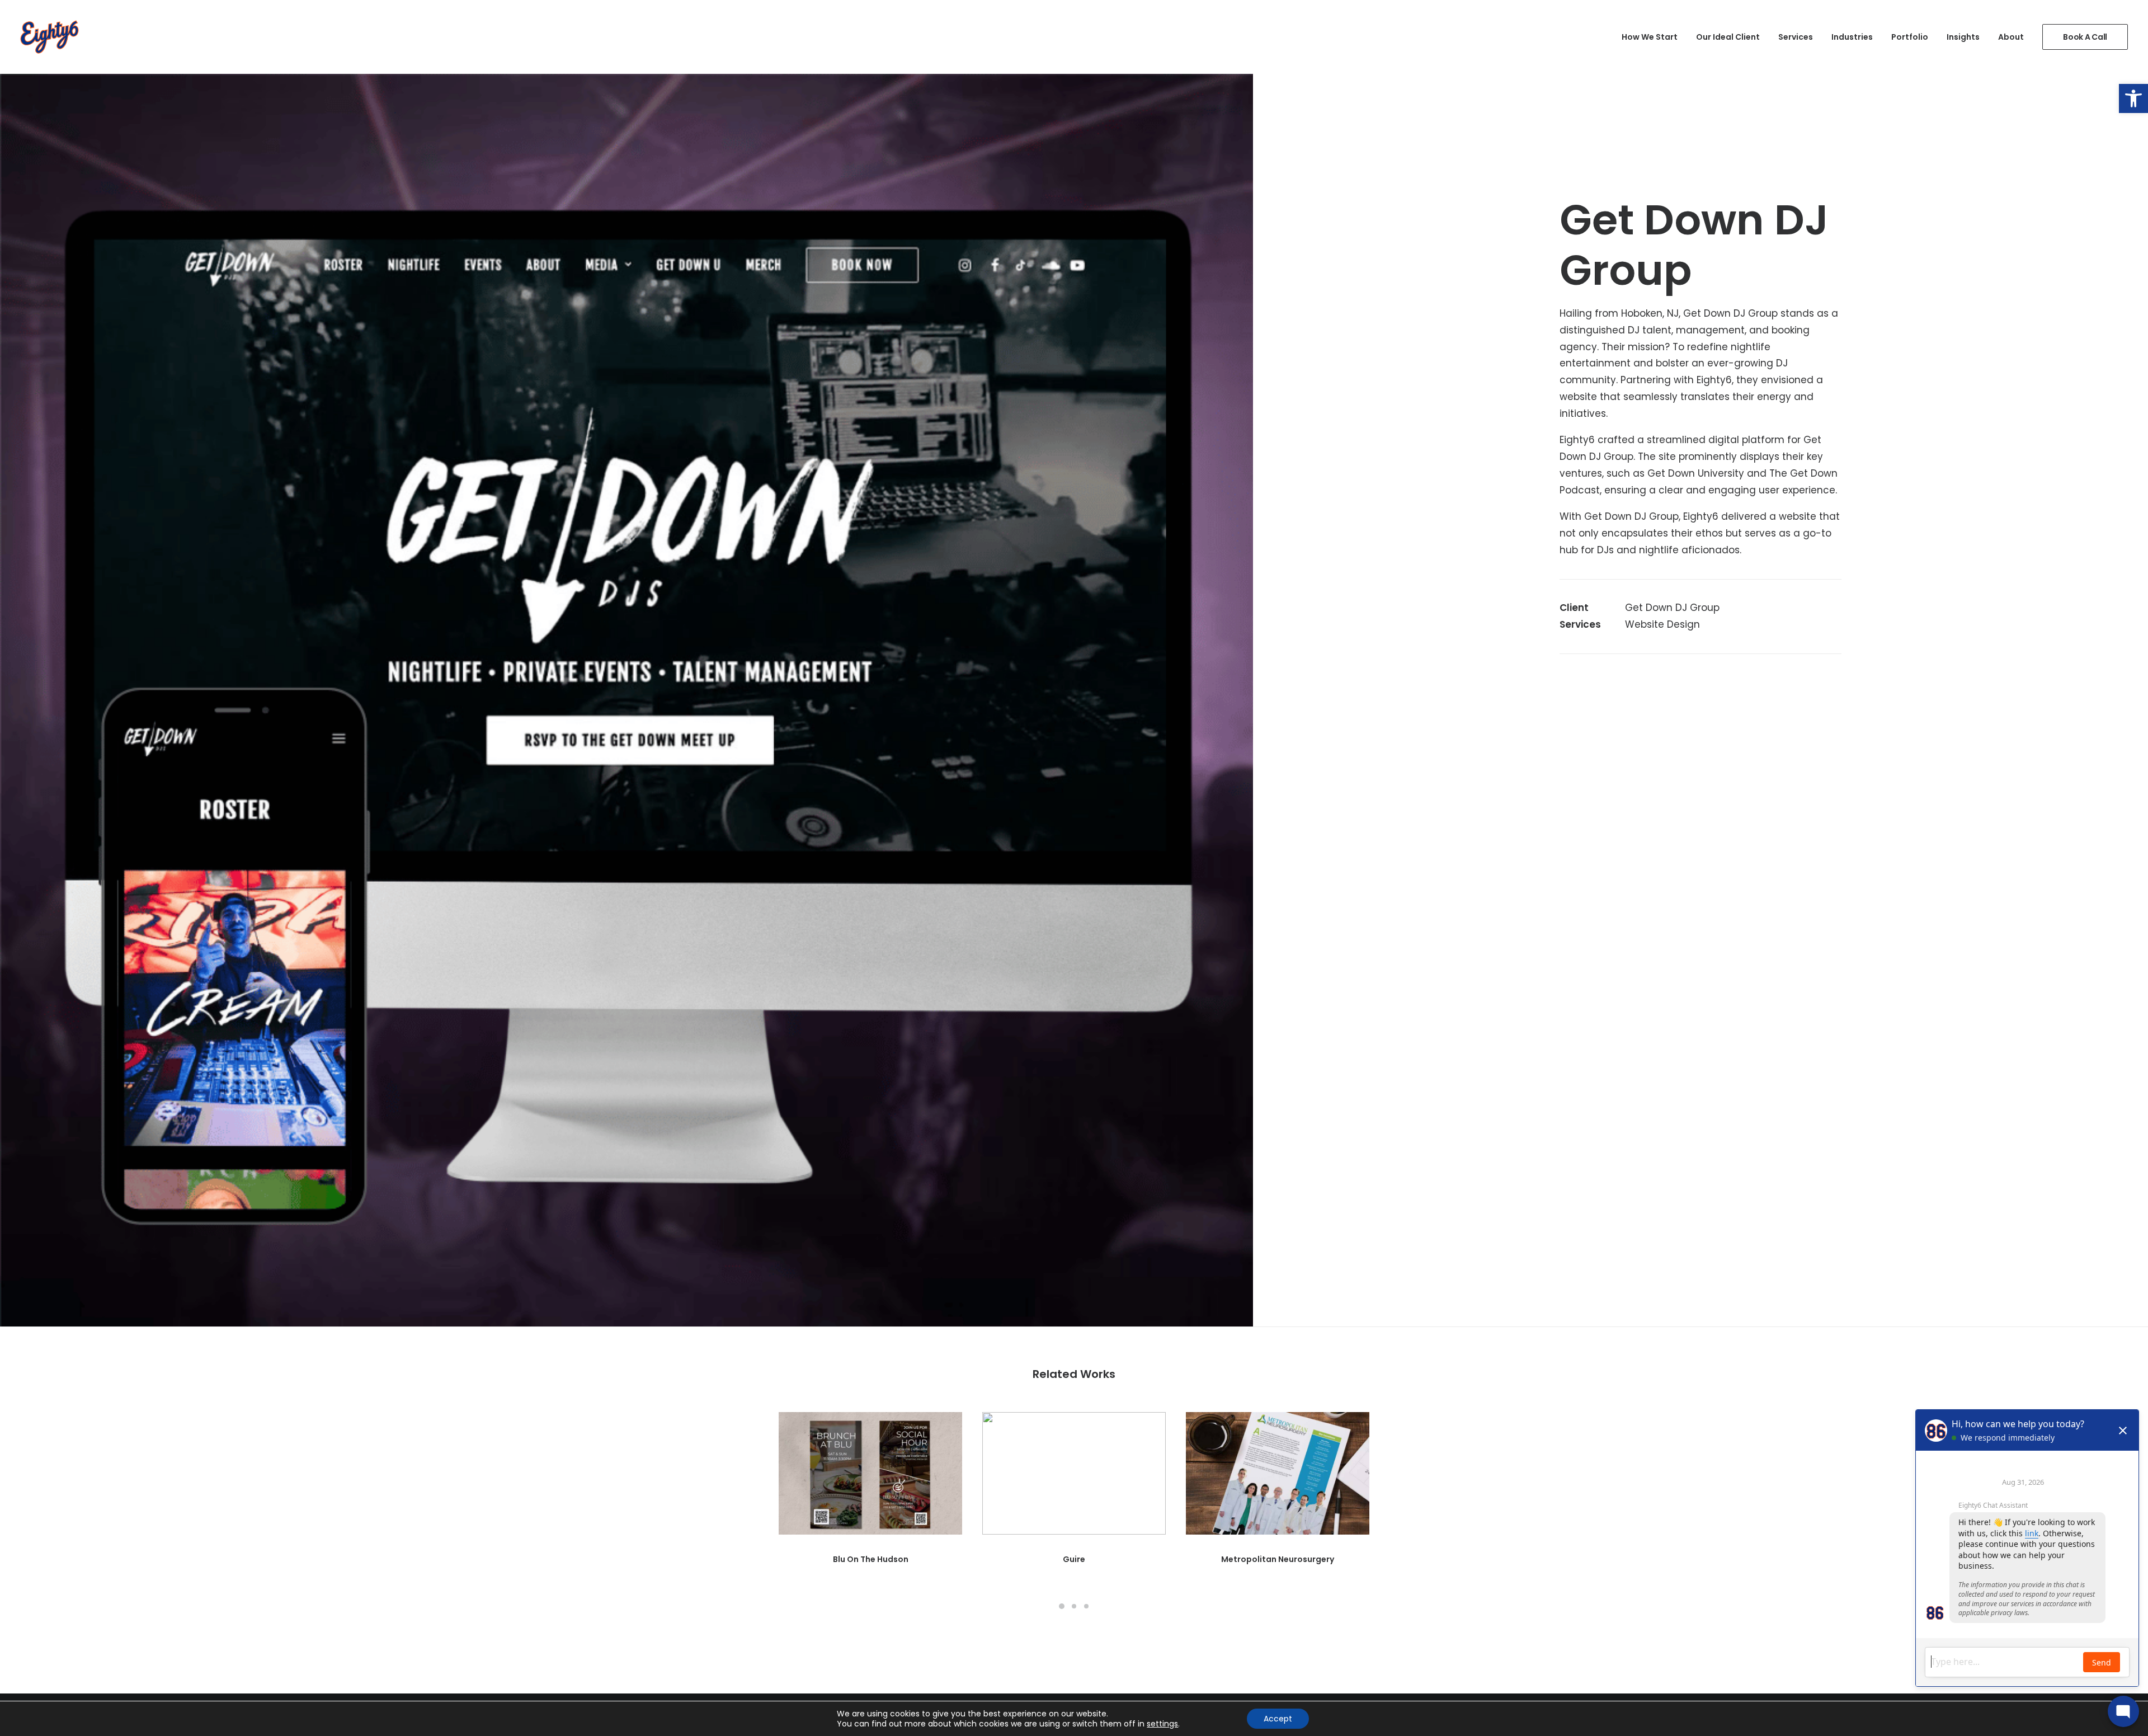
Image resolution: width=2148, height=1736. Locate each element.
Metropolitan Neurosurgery (1278, 1559)
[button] (2133, 98)
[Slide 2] (1074, 1606)
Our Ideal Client (1728, 37)
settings (1162, 1724)
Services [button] (1796, 37)
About (2011, 37)
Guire (1074, 1559)
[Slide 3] (1086, 1606)
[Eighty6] (50, 37)
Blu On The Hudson (871, 1559)
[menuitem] (1654, 37)
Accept (1278, 1719)
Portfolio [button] (1910, 37)
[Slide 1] (1062, 1606)
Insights (1963, 37)
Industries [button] (1852, 37)
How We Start (1650, 37)
